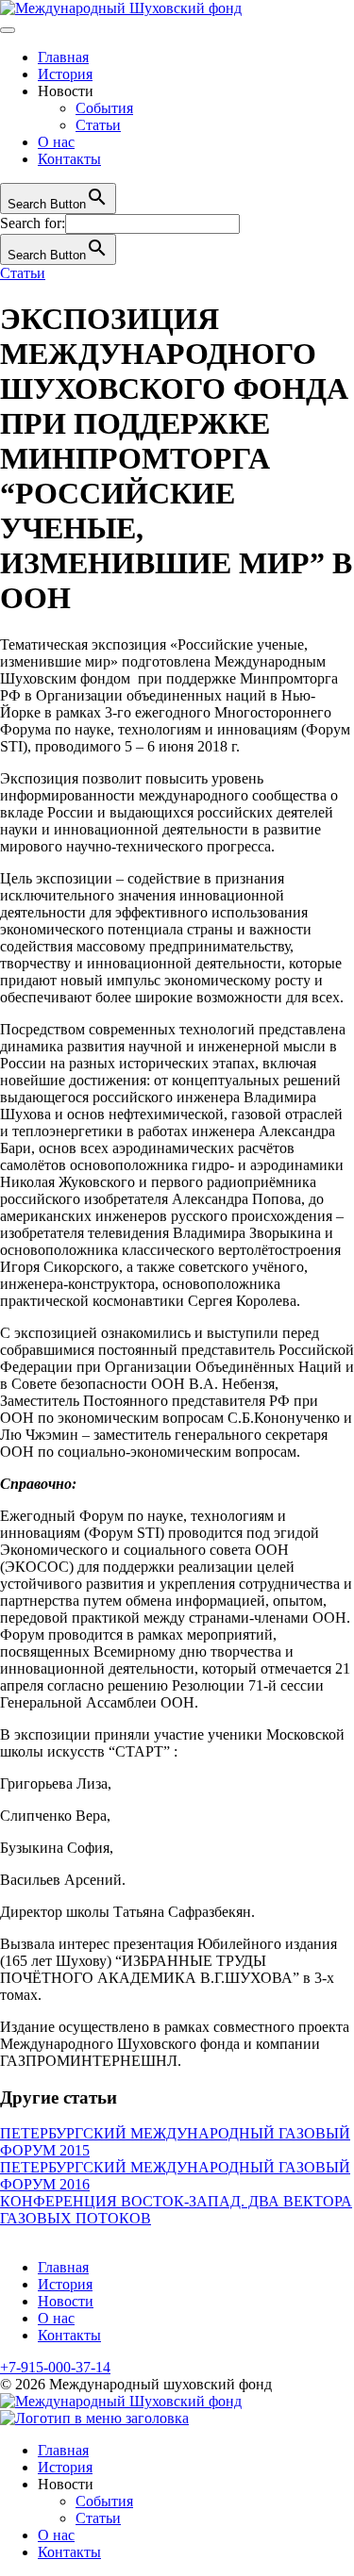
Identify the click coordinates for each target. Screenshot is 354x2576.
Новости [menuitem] (66, 2484)
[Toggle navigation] (8, 30)
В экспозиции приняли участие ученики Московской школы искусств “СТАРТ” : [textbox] (172, 1743)
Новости (66, 2301)
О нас (56, 142)
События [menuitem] (104, 2501)
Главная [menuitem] (63, 2450)
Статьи (98, 125)
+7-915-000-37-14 (55, 2367)
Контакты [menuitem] (69, 2552)
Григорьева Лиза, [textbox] (56, 1783)
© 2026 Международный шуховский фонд (136, 2384)
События (104, 108)
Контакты (69, 159)
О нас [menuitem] (56, 2535)
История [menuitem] (65, 2467)
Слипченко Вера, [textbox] (55, 1816)
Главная (63, 57)
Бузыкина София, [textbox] (57, 1848)
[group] (177, 696)
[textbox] (177, 1484)
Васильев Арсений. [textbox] (63, 1880)
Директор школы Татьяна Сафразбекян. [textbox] (127, 1912)
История (65, 74)
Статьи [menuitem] (98, 2518)
